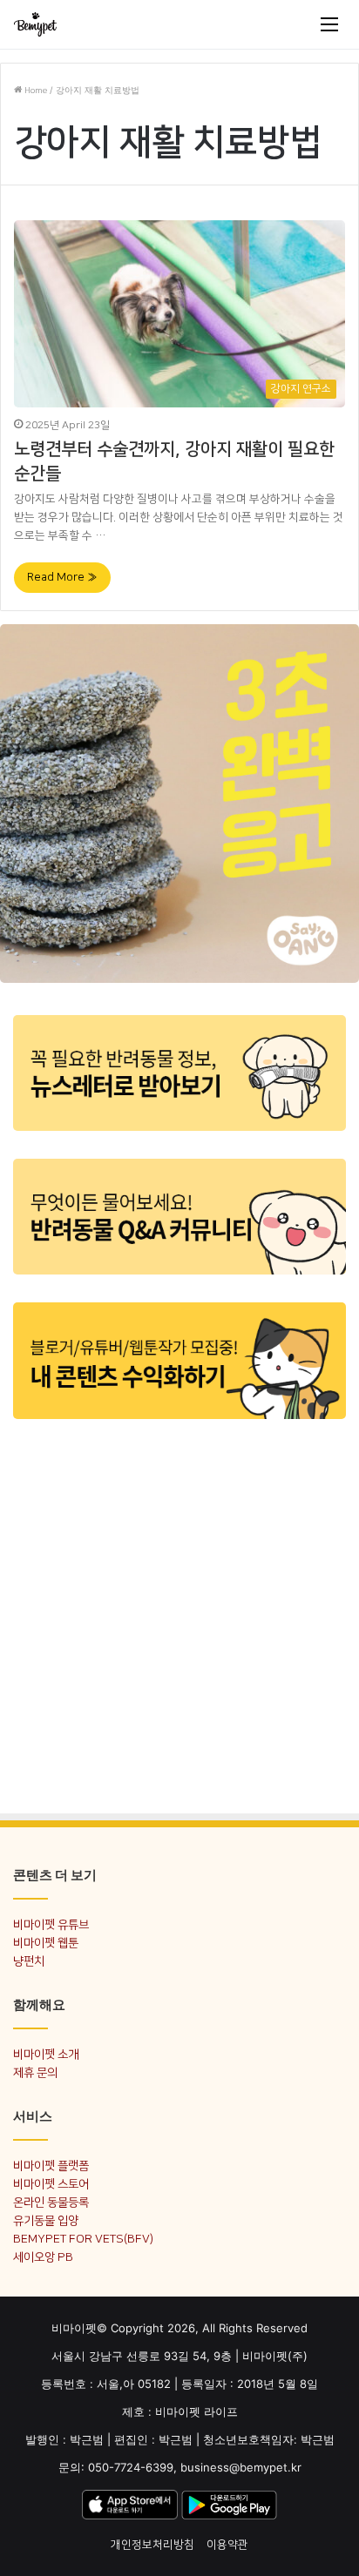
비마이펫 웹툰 (46, 1943)
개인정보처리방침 (152, 2545)
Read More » (62, 577)
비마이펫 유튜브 (51, 1924)
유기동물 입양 (46, 2220)
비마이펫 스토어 (51, 2184)
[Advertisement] (179, 1615)
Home (34, 91)
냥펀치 (29, 1961)
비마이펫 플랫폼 (51, 2166)
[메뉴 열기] (329, 24)
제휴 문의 (35, 2072)
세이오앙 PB (43, 2257)
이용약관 (227, 2545)
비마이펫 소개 (46, 2054)
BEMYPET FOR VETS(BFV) (83, 2239)
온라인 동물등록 (51, 2202)
